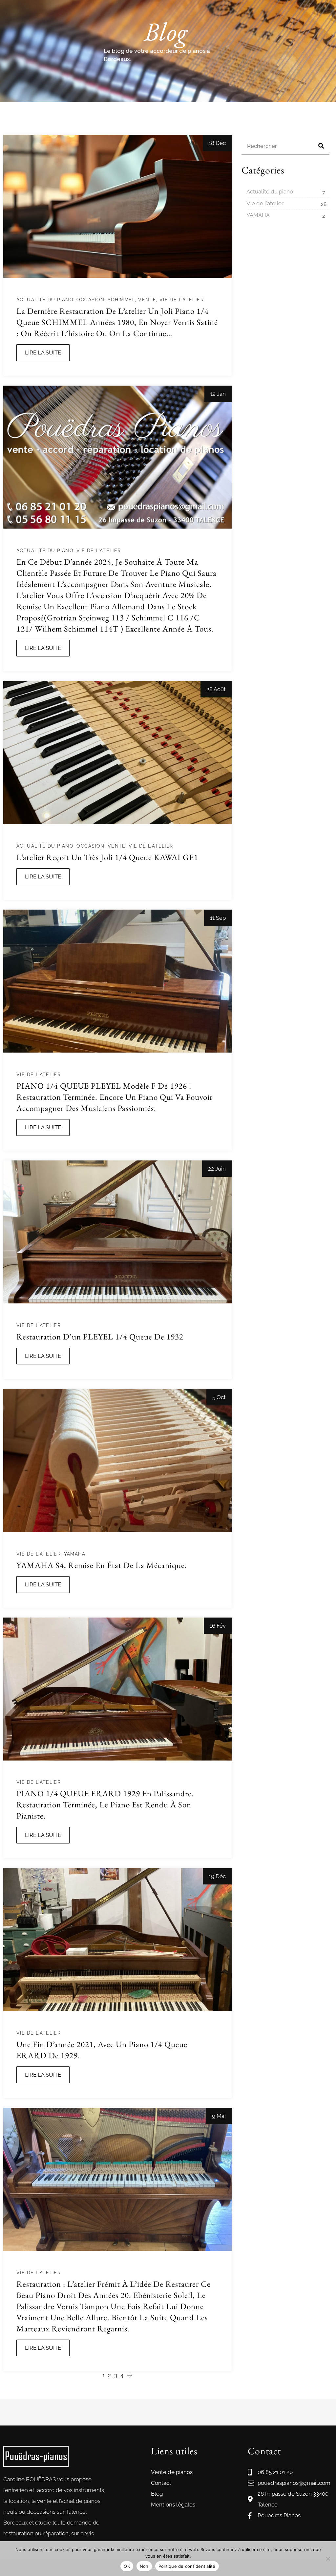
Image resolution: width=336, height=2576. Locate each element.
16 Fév (218, 1626)
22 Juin (217, 1169)
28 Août (216, 689)
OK (127, 2566)
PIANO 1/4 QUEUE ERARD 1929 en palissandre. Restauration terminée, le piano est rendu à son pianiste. (105, 1804)
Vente (147, 300)
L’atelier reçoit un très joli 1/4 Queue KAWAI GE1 (107, 857)
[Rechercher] (321, 146)
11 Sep (218, 918)
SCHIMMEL (121, 300)
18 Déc (217, 143)
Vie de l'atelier (182, 300)
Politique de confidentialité (187, 2566)
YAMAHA (75, 1554)
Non (144, 2566)
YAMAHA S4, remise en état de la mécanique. (102, 1565)
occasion (90, 300)
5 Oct (219, 1397)
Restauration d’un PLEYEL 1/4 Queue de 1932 (100, 1337)
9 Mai (219, 2116)
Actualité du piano (45, 300)
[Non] (328, 2559)
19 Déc (217, 1876)
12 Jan (218, 394)
